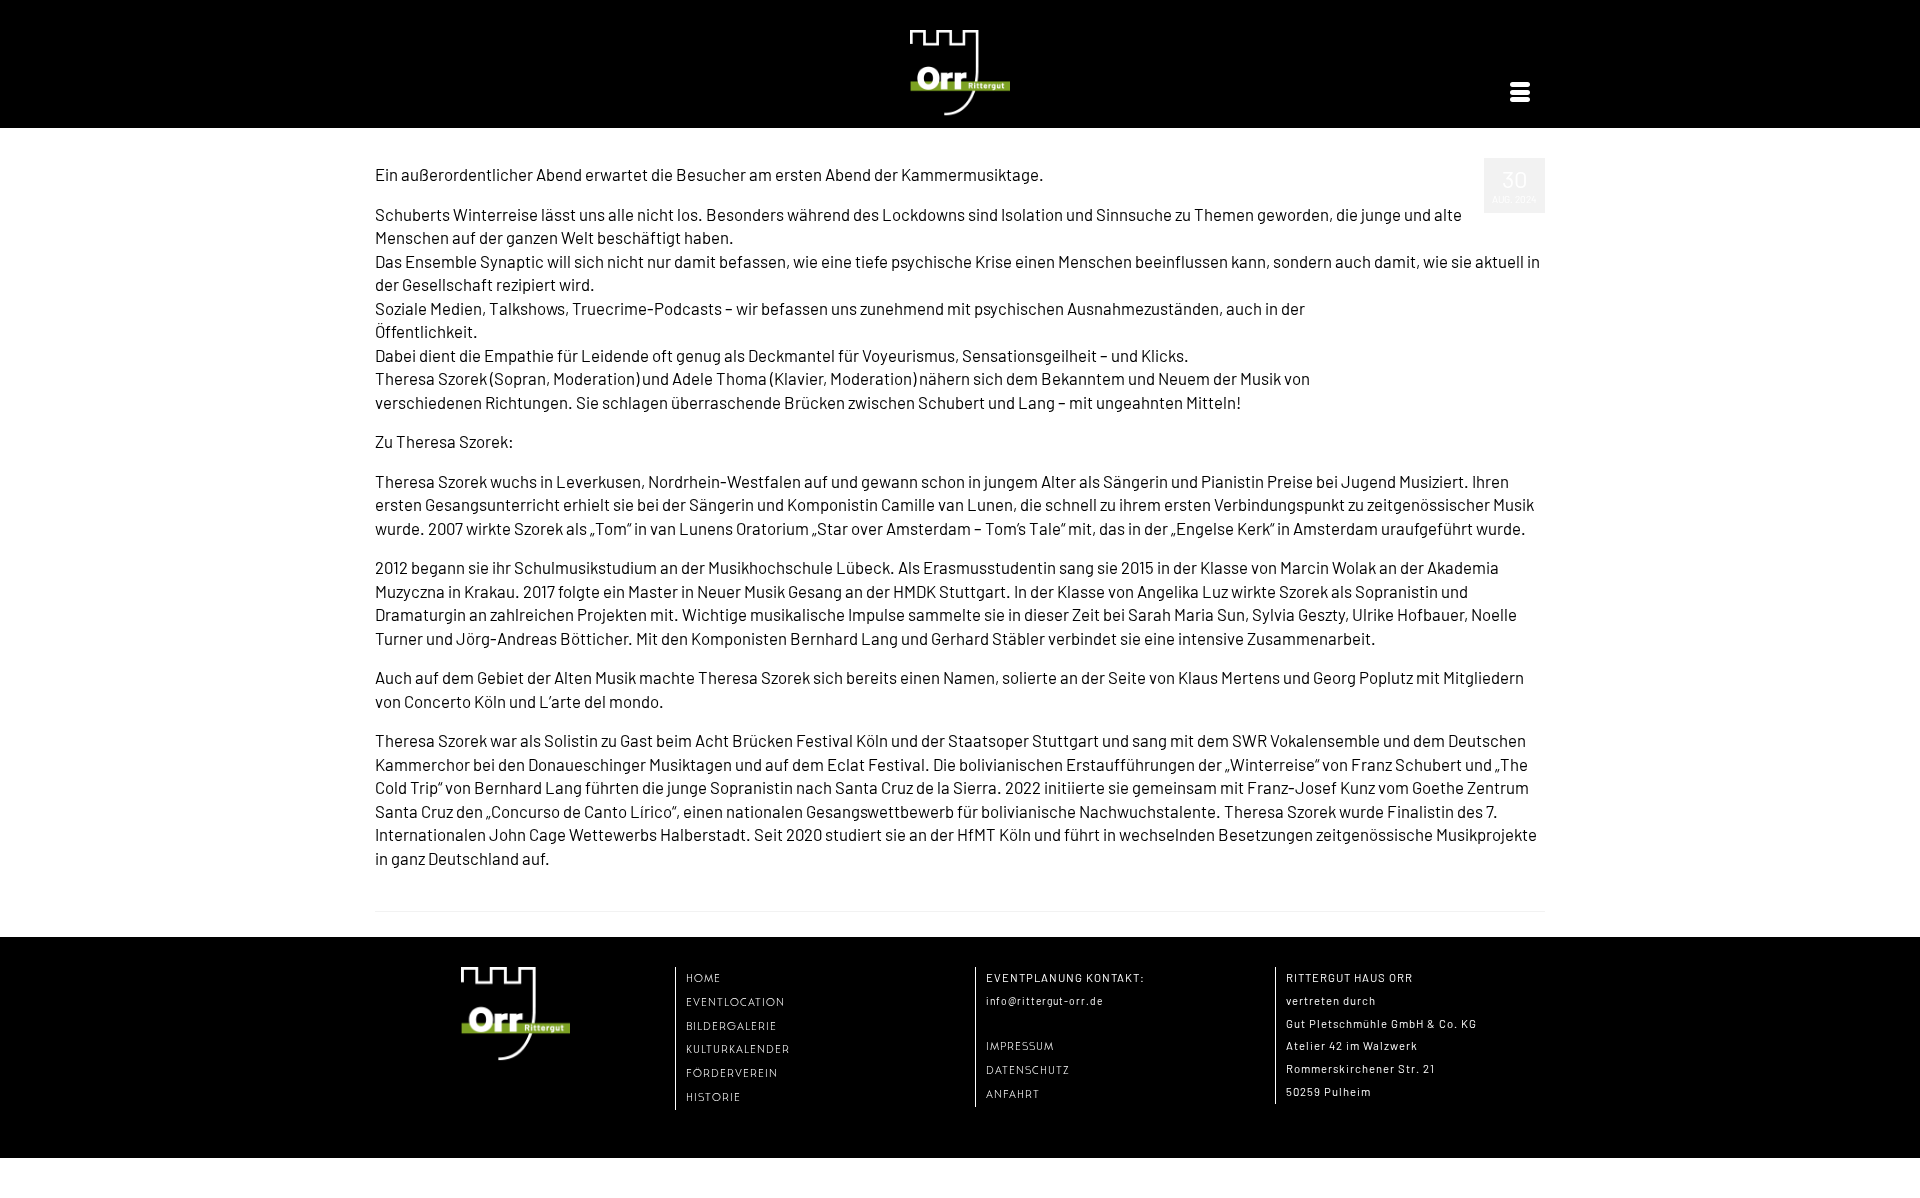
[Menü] (1520, 93)
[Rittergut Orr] (960, 73)
